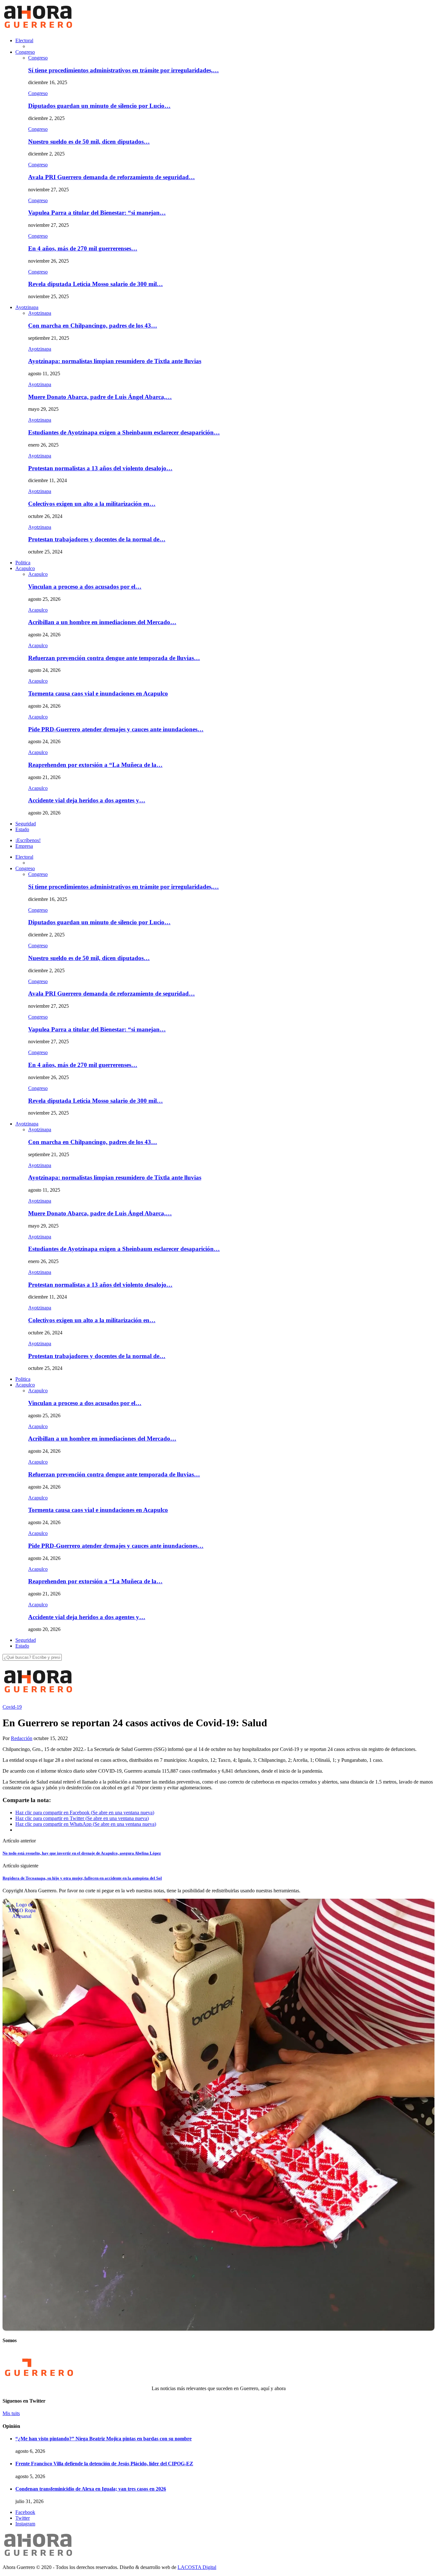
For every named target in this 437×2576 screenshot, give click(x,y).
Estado (22, 829)
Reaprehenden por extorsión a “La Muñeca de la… (95, 765)
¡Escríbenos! (28, 840)
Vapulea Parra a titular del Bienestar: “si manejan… (97, 213)
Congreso (25, 52)
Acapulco (25, 568)
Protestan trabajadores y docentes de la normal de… (97, 539)
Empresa (24, 846)
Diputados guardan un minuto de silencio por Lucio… (99, 106)
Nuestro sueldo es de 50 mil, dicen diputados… (89, 142)
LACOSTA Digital (197, 2567)
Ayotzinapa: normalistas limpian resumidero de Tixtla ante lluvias (115, 361)
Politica (23, 563)
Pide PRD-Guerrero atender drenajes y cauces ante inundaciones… (116, 729)
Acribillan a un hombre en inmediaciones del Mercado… (102, 622)
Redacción (22, 1738)
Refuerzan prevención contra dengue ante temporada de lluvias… (114, 658)
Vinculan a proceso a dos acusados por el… (85, 587)
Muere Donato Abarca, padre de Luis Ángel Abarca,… (100, 397)
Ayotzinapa (27, 307)
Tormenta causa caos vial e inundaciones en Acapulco (98, 693)
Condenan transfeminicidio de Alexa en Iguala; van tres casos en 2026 (91, 2489)
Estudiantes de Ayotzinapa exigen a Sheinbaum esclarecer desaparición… (124, 432)
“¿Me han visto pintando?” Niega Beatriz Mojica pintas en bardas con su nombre (103, 2439)
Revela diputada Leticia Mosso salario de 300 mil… (95, 284)
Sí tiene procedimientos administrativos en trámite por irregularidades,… (123, 70)
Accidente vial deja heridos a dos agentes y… (87, 800)
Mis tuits (11, 2413)
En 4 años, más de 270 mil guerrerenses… (83, 248)
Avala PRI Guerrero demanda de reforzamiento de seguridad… (111, 177)
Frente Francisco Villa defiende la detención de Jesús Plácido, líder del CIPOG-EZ (104, 2464)
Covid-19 (12, 1707)
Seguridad (26, 824)
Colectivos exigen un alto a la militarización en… (92, 504)
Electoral (24, 40)
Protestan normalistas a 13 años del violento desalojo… (100, 468)
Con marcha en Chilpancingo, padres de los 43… (93, 326)
